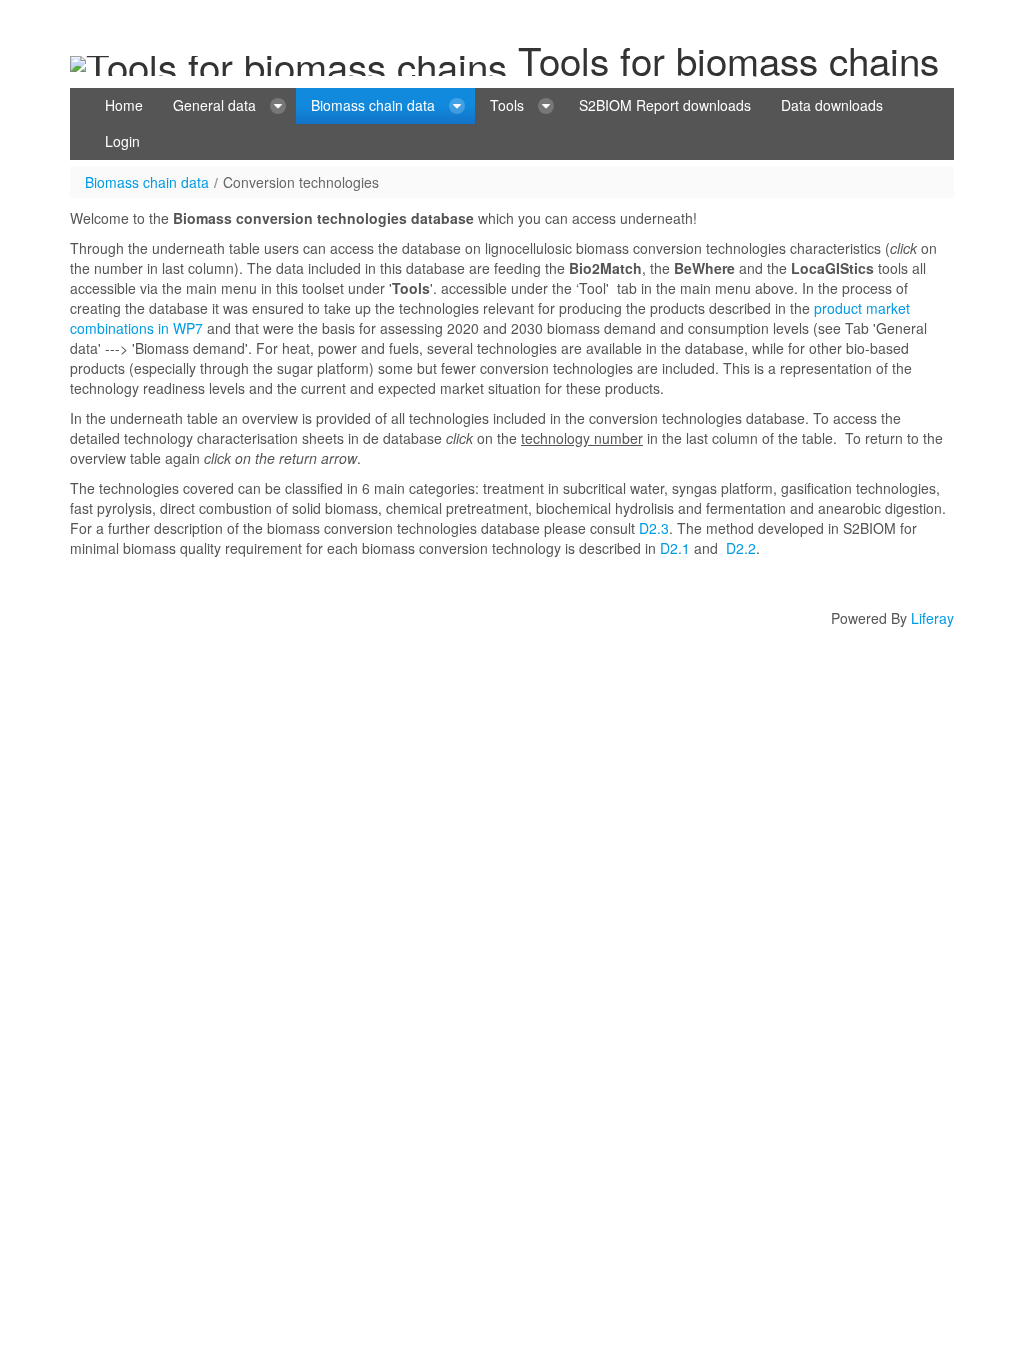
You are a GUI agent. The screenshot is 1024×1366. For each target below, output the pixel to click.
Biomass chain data (147, 182)
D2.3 (654, 528)
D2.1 (675, 548)
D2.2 (741, 548)
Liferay (932, 618)
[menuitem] (124, 106)
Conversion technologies (301, 182)
